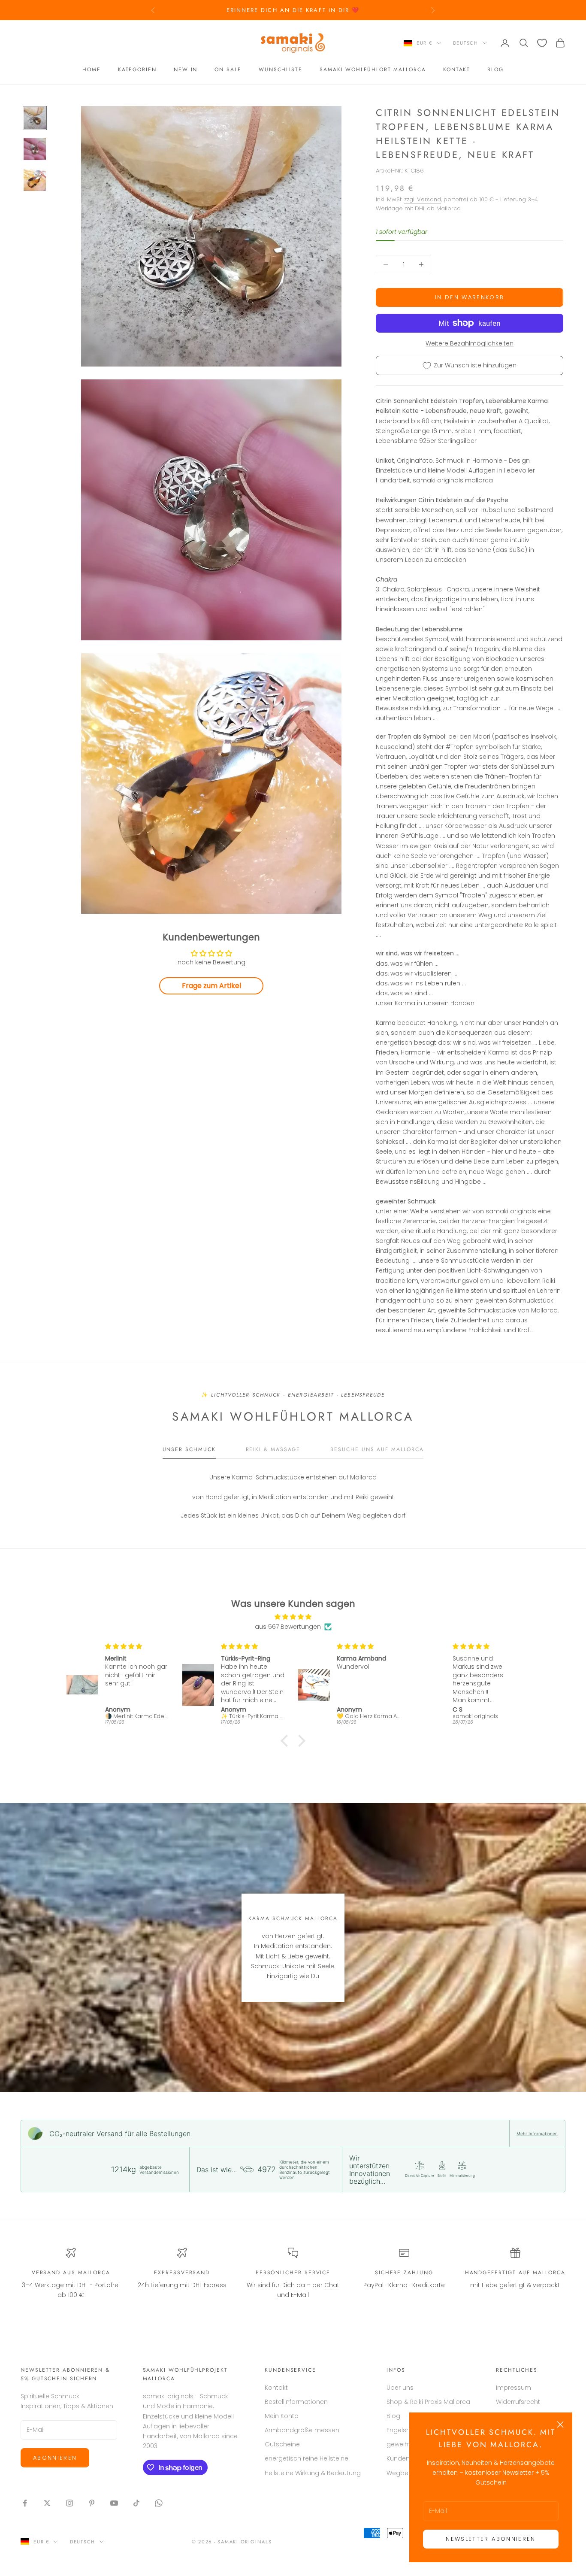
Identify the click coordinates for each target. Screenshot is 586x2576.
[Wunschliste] (542, 43)
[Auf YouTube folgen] (114, 2503)
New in (186, 70)
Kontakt (457, 70)
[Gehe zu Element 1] (35, 118)
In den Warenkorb (470, 297)
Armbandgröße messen (302, 2430)
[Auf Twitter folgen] (47, 2503)
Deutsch (466, 43)
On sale (228, 70)
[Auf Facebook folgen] (25, 2503)
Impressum (514, 2388)
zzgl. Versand (423, 199)
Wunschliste (281, 70)
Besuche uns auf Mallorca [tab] (377, 1449)
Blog (495, 70)
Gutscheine (282, 2444)
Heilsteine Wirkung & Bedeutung (313, 2473)
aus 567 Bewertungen (288, 1627)
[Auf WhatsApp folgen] (159, 2503)
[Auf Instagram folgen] (69, 2503)
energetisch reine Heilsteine (307, 2458)
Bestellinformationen (296, 2402)
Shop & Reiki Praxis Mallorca (428, 2402)
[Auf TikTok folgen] (136, 2503)
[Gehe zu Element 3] (35, 180)
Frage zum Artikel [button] (211, 986)
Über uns (400, 2388)
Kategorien (137, 70)
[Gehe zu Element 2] (35, 149)
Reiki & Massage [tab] (273, 1449)
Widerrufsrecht (518, 2402)
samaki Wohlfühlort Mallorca (373, 70)
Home (92, 70)
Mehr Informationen (537, 2134)
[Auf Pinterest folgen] (92, 2503)
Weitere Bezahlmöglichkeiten (470, 343)
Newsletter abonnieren (491, 2539)
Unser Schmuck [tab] (189, 1449)
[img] (293, 1617)
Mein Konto (282, 2416)
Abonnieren (55, 2458)
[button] (287, 1741)
